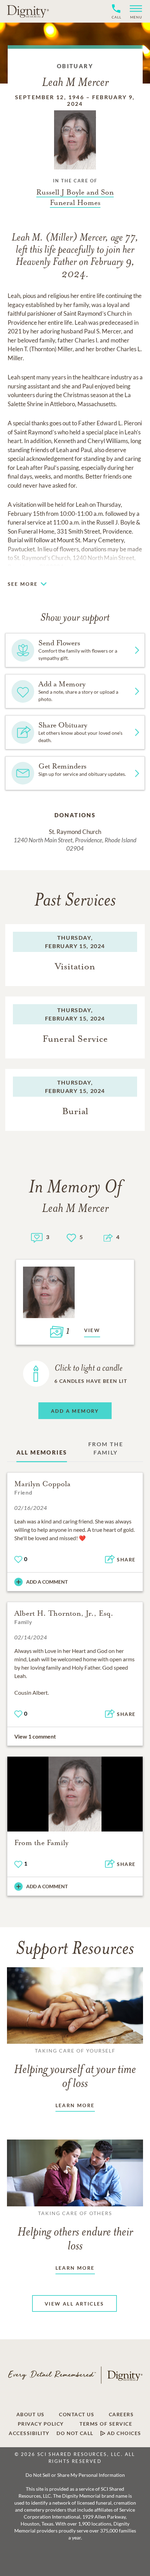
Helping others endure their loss (75, 2231)
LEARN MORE (75, 2105)
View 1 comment (35, 1736)
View (92, 1330)
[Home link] (28, 11)
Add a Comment (47, 1582)
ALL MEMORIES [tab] (42, 1452)
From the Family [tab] (106, 1448)
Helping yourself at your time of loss (75, 2069)
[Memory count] (37, 1237)
